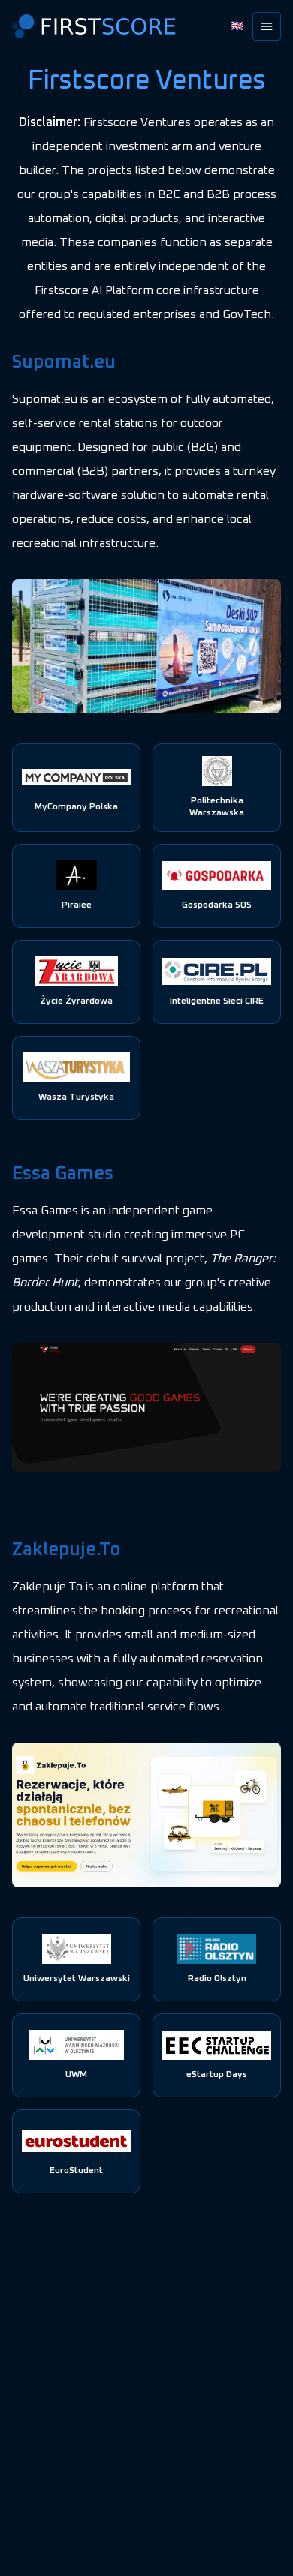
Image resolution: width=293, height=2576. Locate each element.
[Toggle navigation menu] (267, 26)
